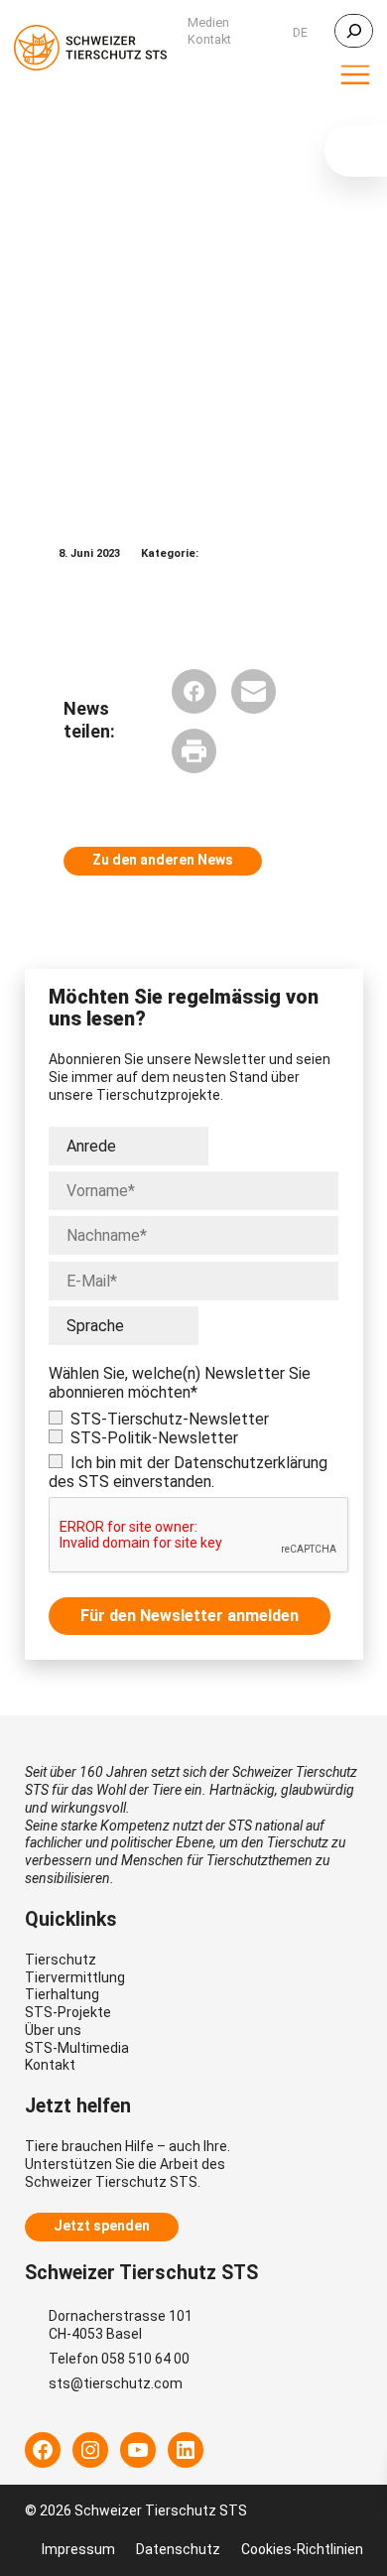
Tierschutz (61, 1960)
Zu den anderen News (163, 860)
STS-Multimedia (77, 2048)
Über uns (53, 2030)
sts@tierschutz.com (116, 2383)
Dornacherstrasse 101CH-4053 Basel (121, 2325)
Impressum (78, 2549)
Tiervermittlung (75, 1977)
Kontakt (50, 2065)
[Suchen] (354, 31)
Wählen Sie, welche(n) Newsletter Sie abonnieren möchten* (180, 1383)
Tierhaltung (62, 1994)
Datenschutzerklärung (251, 1463)
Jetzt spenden (102, 2226)
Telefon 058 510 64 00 (119, 2359)
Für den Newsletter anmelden (190, 1616)
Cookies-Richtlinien (302, 2549)
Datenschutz (178, 2549)
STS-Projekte (68, 2012)
